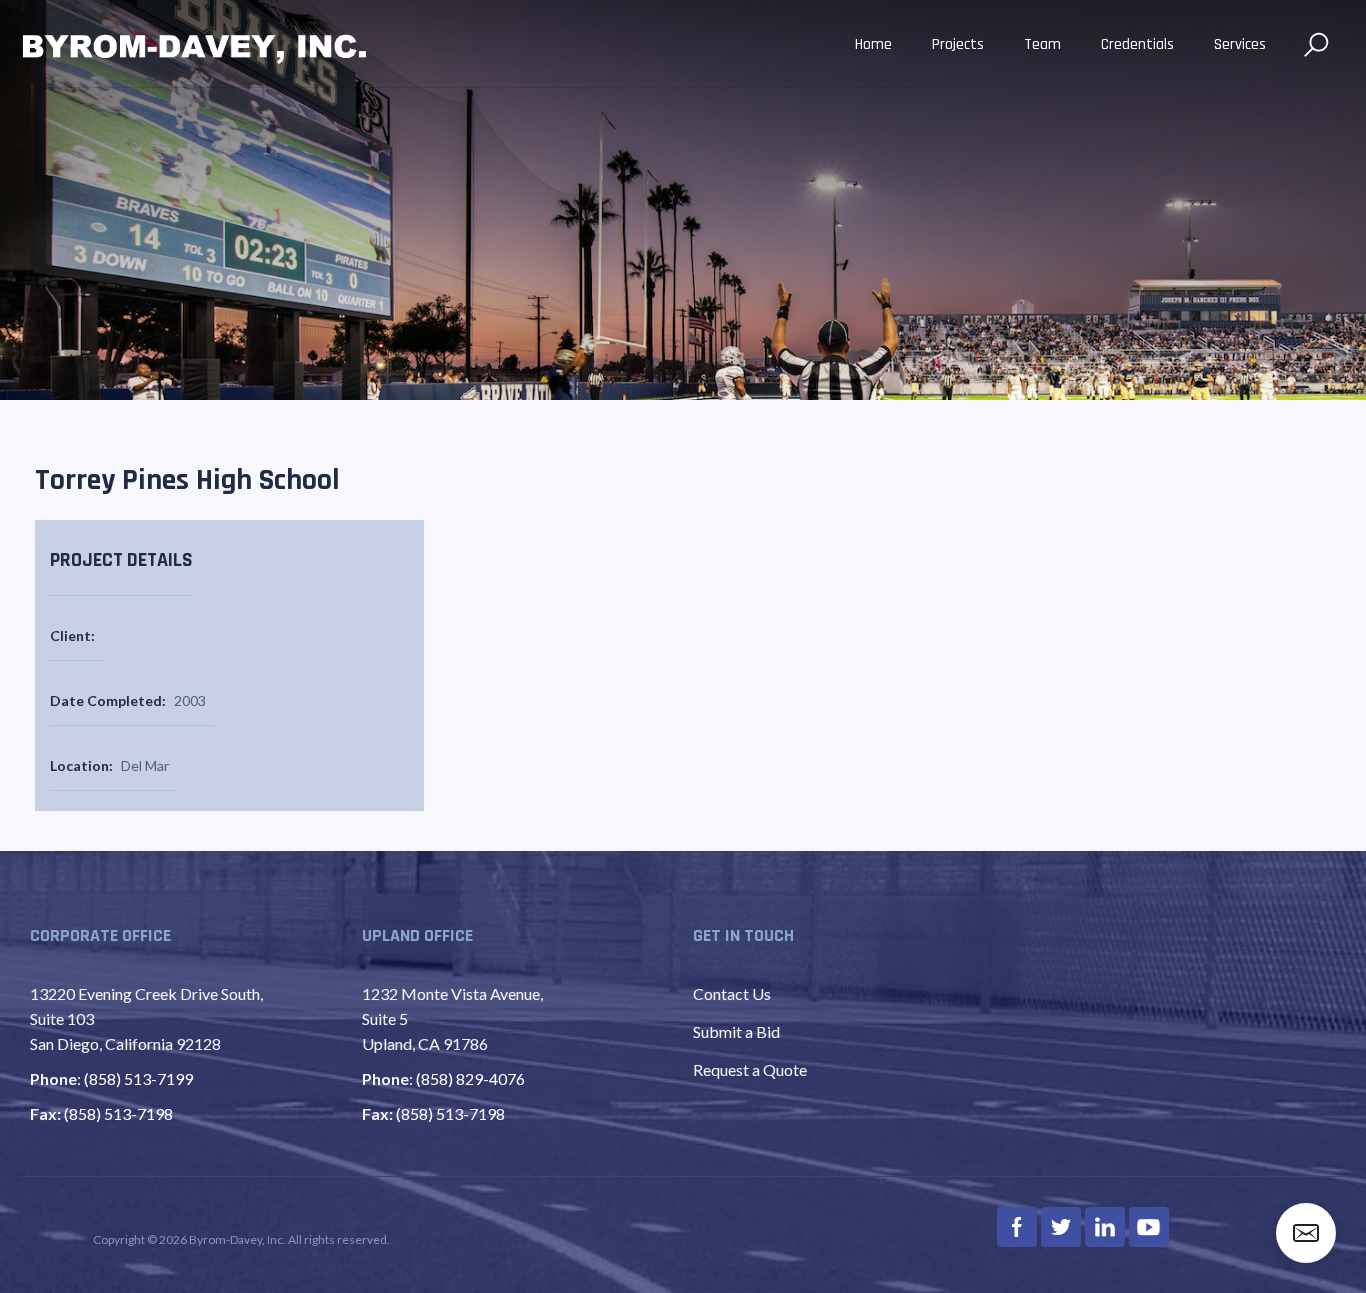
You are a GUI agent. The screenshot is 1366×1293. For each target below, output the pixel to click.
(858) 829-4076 (470, 1078)
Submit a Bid (736, 1031)
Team (1042, 44)
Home (873, 44)
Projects (958, 44)
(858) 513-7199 (138, 1078)
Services (1240, 44)
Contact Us (732, 993)
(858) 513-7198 (118, 1113)
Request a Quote (750, 1069)
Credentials (1137, 44)
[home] (195, 46)
